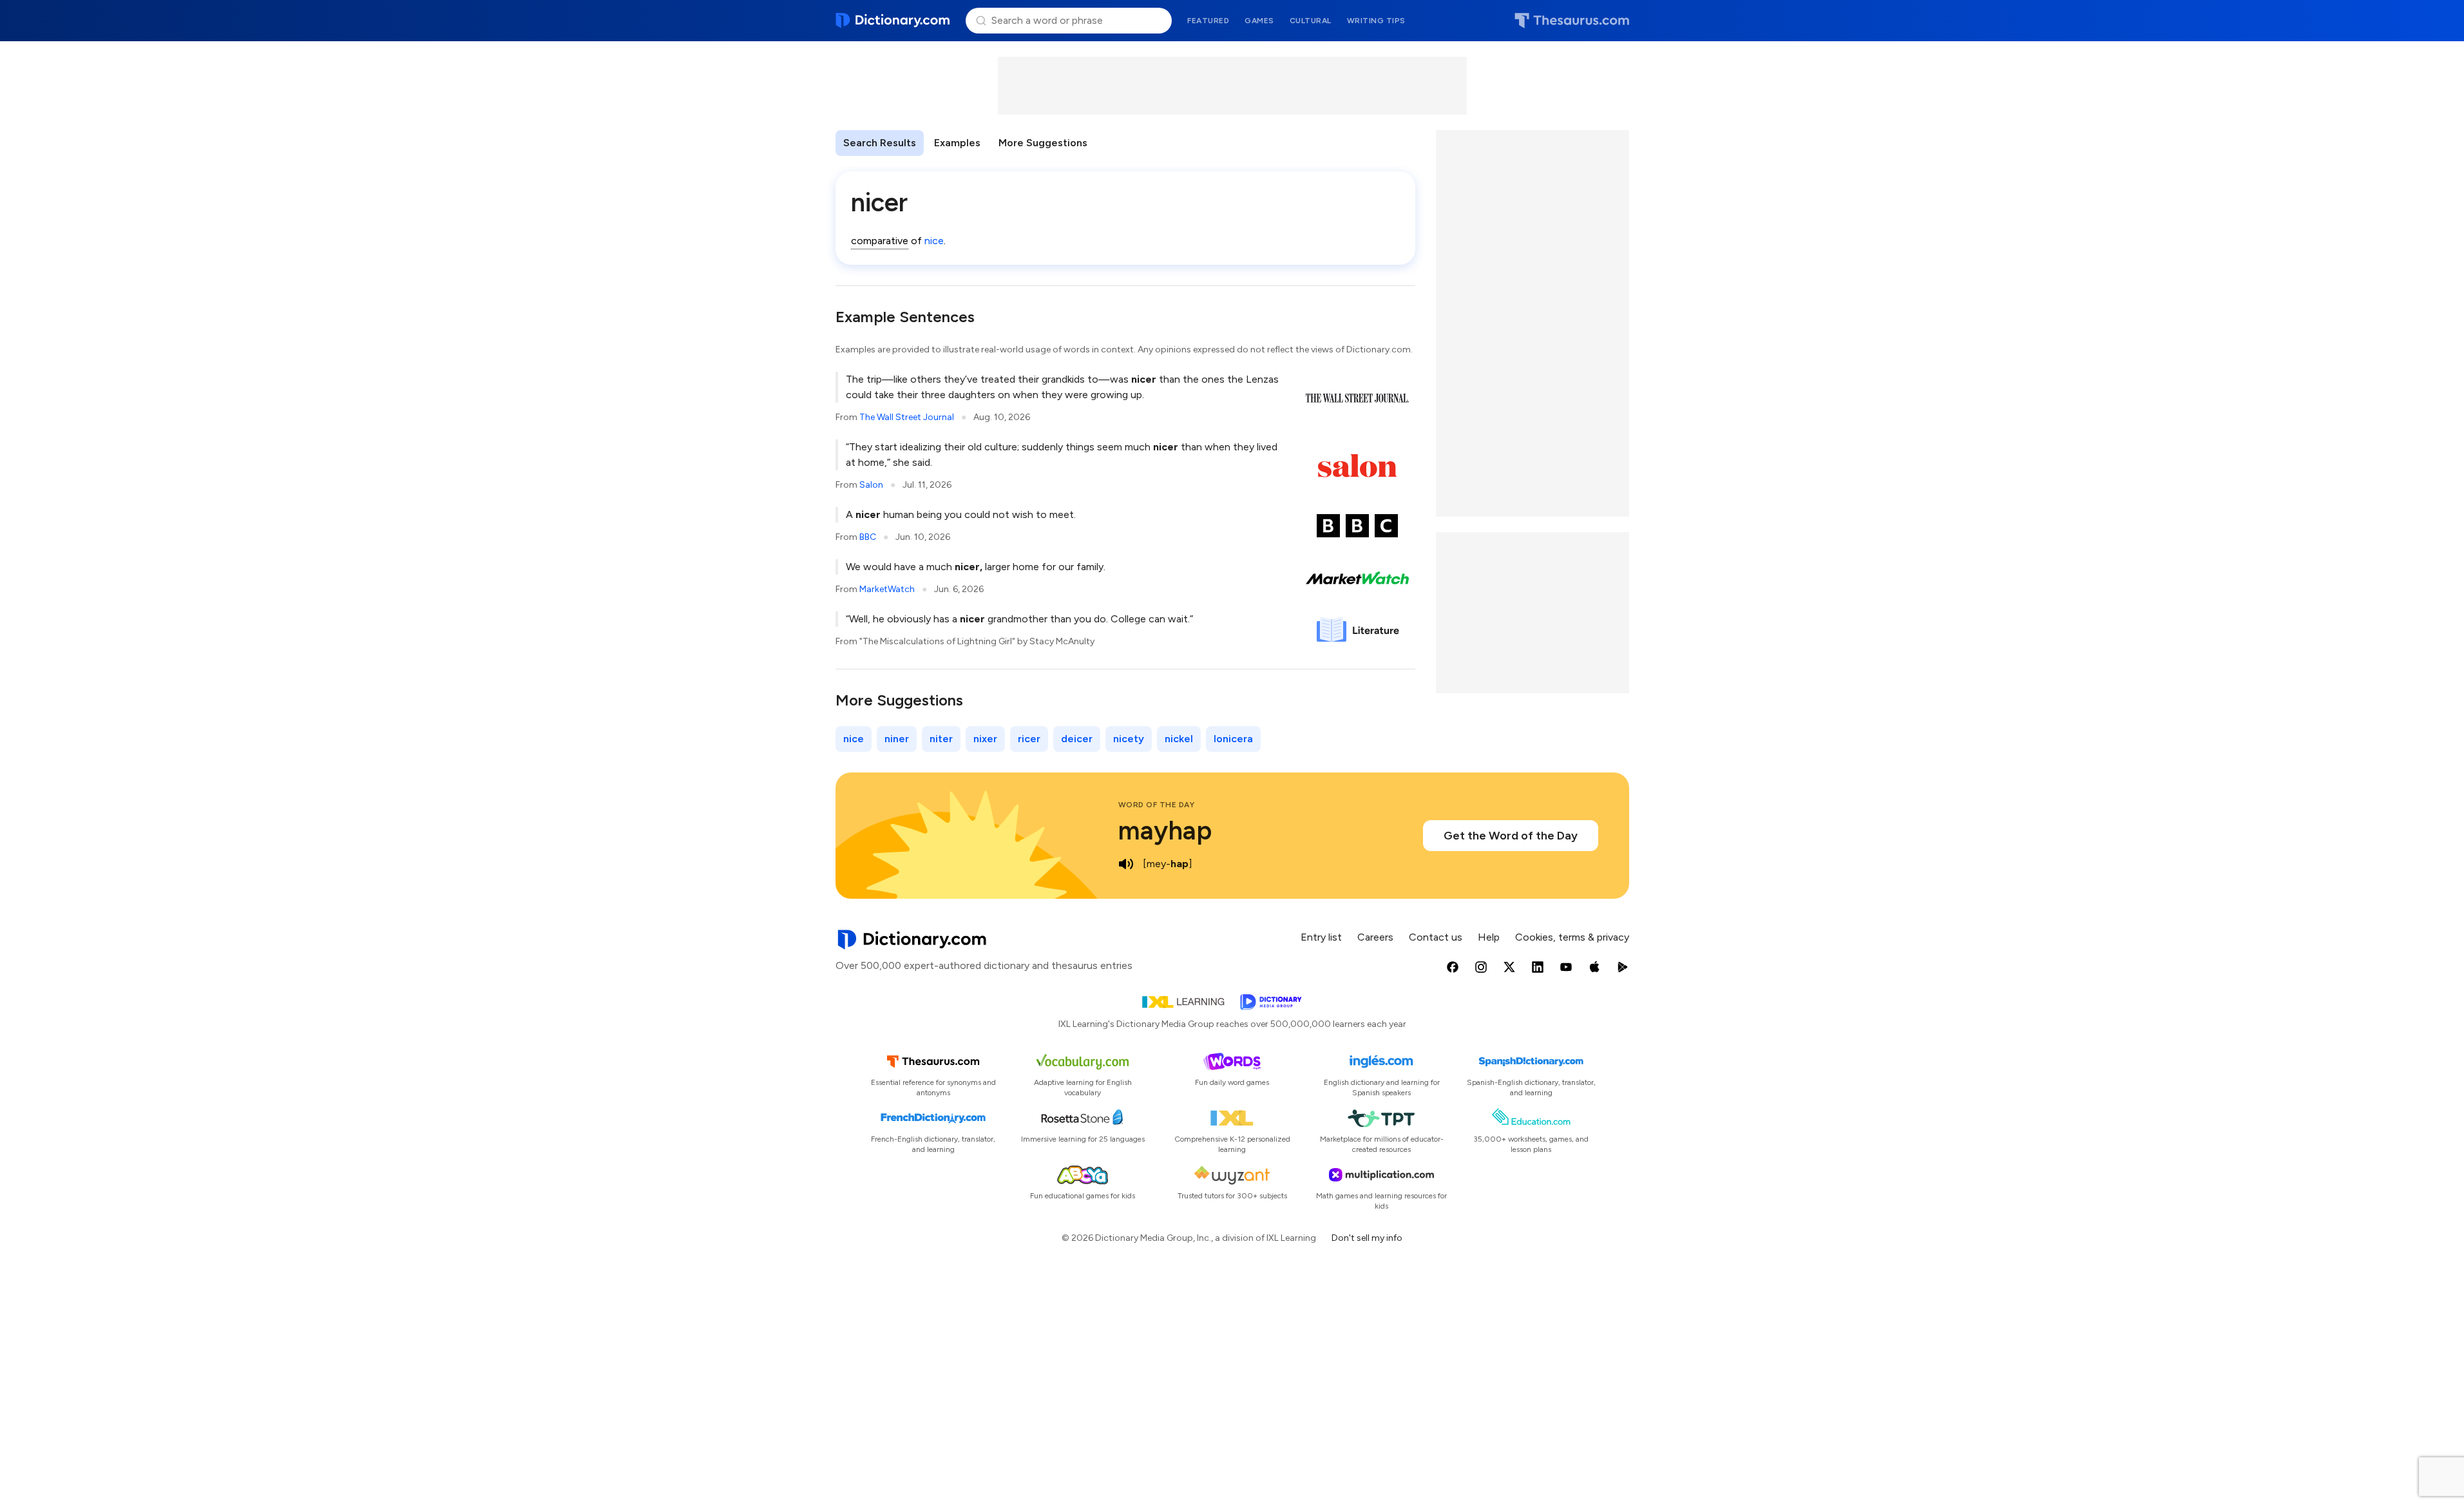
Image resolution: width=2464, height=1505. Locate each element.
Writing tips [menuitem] (1376, 21)
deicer (1077, 739)
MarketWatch (887, 589)
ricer (1029, 739)
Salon (871, 485)
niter (941, 739)
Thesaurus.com (1572, 21)
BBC (868, 537)
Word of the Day (1157, 805)
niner (897, 739)
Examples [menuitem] (957, 143)
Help (1489, 937)
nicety (1129, 739)
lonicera (1233, 739)
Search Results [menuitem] (880, 143)
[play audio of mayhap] (1126, 864)
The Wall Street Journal (907, 417)
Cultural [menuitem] (1311, 21)
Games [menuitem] (1259, 21)
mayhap (1165, 830)
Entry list (1321, 937)
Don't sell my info (1367, 1238)
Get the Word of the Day (1511, 836)
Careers (1375, 937)
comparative (880, 241)
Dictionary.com (893, 21)
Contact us (1436, 937)
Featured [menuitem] (1208, 21)
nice (934, 241)
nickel (1179, 739)
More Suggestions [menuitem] (1043, 143)
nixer (985, 739)
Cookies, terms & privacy (1572, 937)
